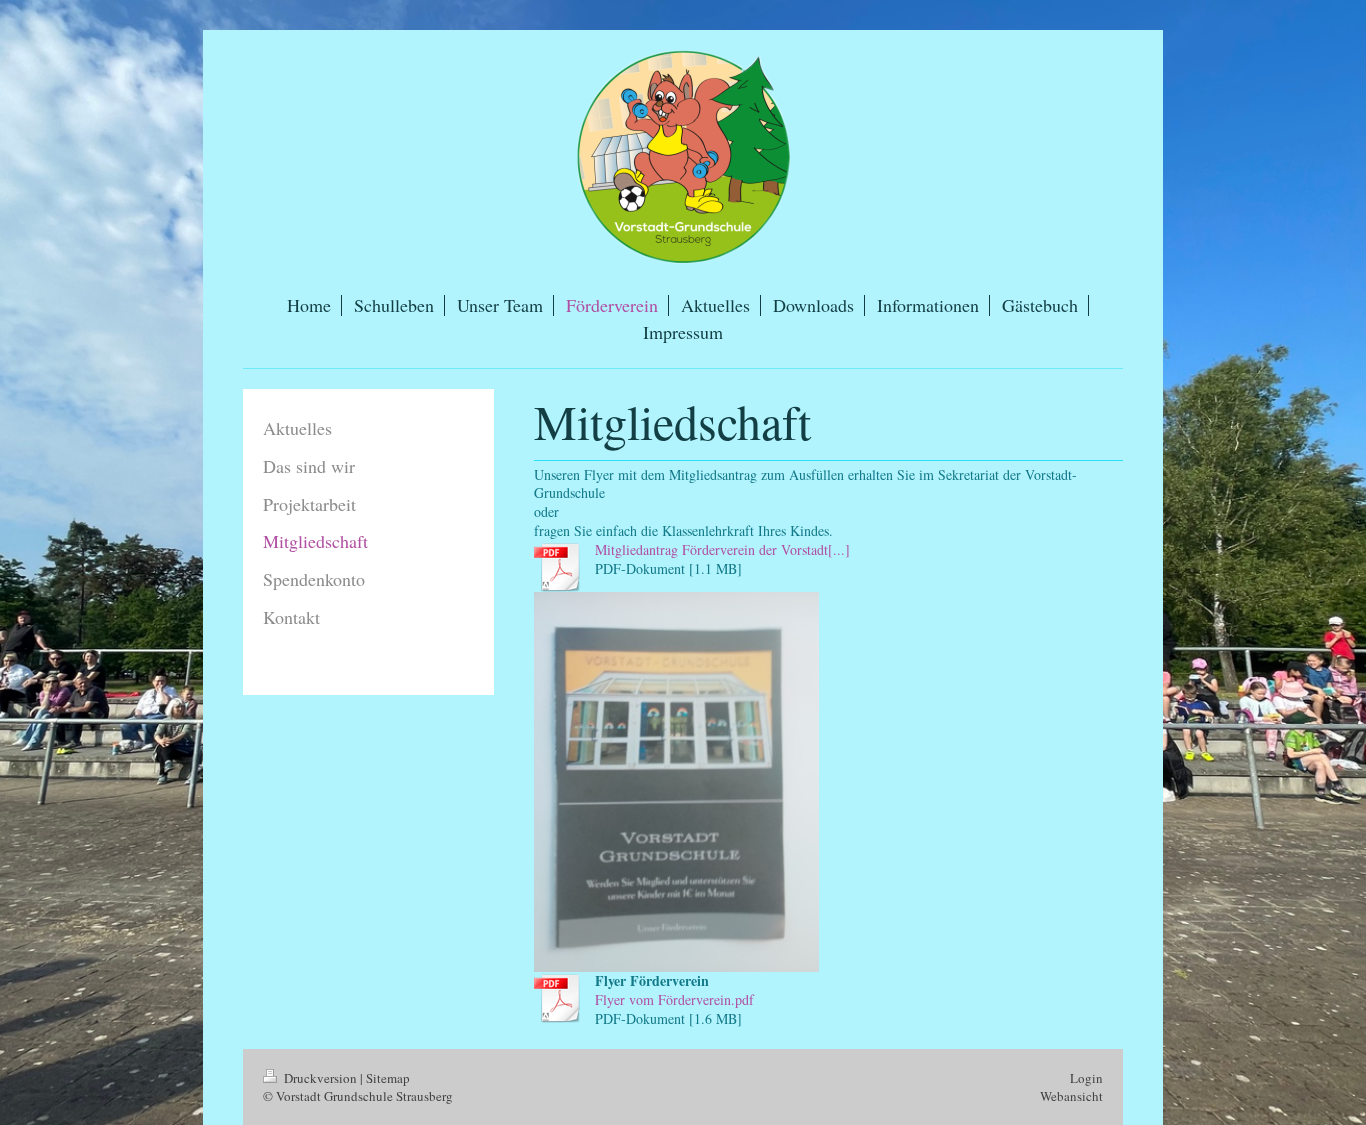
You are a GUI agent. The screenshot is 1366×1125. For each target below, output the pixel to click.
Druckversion (320, 1078)
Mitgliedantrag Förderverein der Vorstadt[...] (722, 549)
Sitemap (388, 1078)
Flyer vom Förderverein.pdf (674, 999)
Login (1086, 1078)
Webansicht (1071, 1096)
